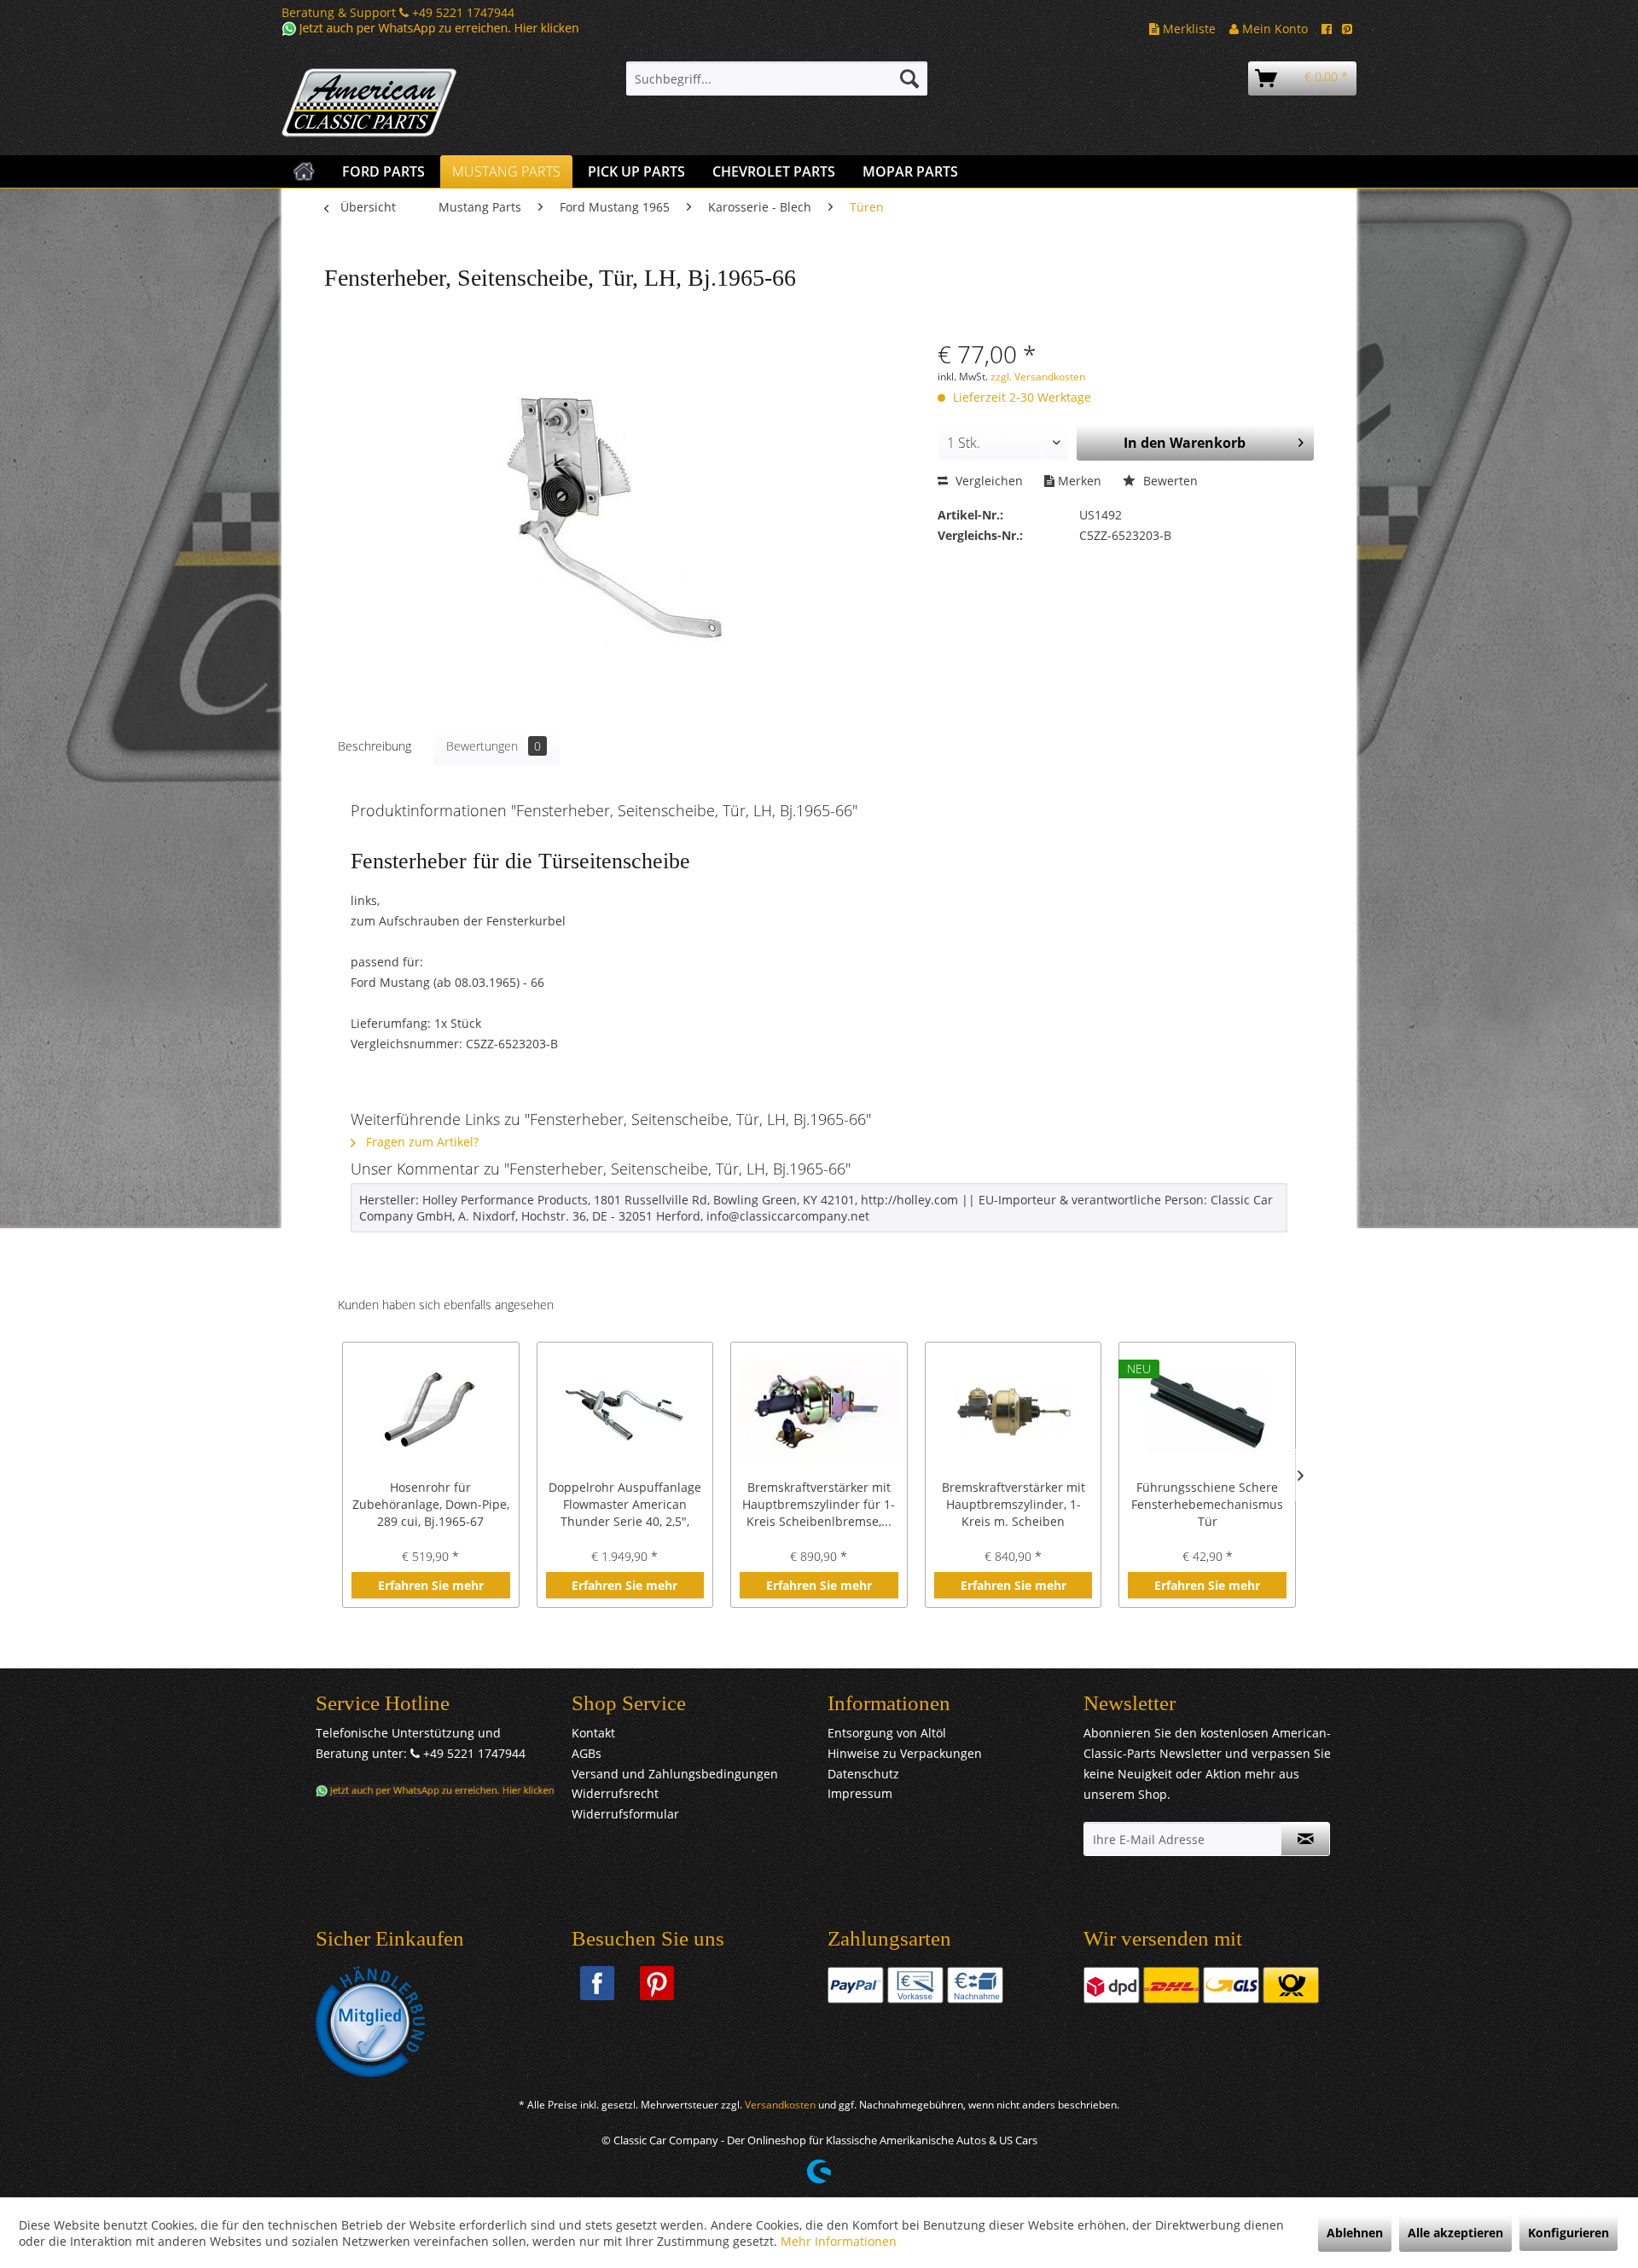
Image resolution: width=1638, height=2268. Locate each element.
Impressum (860, 1793)
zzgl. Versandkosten (1038, 377)
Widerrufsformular (625, 1814)
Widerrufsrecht (615, 1793)
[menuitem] (777, 78)
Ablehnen (1355, 2233)
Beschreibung (375, 746)
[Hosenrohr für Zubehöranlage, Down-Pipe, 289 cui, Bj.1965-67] (431, 1411)
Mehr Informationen (839, 2241)
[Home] (304, 171)
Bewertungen (494, 746)
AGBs (587, 1753)
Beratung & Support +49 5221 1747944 (398, 12)
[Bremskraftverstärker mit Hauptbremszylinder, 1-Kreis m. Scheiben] (1014, 1411)
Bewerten (1169, 481)
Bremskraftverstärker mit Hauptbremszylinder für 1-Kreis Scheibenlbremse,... (819, 1504)
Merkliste (1188, 29)
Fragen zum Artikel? (421, 1142)
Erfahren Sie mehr (431, 1585)
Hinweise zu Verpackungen (905, 1753)
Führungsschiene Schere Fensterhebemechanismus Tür (1207, 1504)
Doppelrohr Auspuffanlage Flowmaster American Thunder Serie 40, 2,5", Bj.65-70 (625, 1505)
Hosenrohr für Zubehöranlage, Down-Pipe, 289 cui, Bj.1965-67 (431, 1504)
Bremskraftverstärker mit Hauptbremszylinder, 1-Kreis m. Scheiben (1014, 1504)
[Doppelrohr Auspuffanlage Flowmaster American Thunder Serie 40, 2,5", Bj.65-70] (625, 1411)
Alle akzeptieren (1455, 2233)
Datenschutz (863, 1774)
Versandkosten (780, 2105)
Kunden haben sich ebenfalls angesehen (446, 1305)
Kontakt (593, 1733)
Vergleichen (987, 481)
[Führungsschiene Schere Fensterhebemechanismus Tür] (1207, 1411)
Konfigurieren (1568, 2233)
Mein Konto (1273, 29)
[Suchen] (909, 78)
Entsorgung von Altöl (887, 1733)
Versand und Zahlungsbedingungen (675, 1774)
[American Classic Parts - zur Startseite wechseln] (414, 103)
